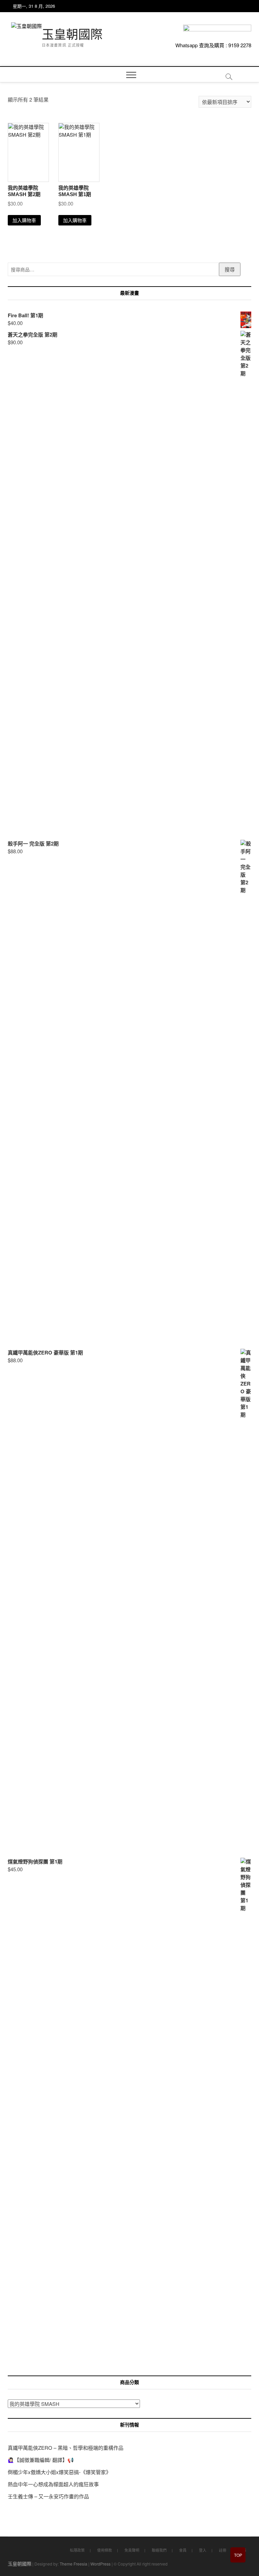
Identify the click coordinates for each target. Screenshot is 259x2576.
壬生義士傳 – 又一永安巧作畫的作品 (48, 2496)
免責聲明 (132, 2550)
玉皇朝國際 (72, 35)
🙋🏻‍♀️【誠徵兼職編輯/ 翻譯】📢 (41, 2460)
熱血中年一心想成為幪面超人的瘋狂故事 (53, 2484)
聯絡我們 (159, 2550)
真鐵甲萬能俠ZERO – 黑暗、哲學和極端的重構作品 (66, 2448)
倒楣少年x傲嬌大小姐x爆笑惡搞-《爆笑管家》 (59, 2472)
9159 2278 (240, 45)
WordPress (100, 2564)
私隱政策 (77, 2550)
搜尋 (230, 269)
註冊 (223, 2550)
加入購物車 (24, 220)
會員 (183, 2550)
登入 (203, 2550)
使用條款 (105, 2550)
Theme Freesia (74, 2564)
